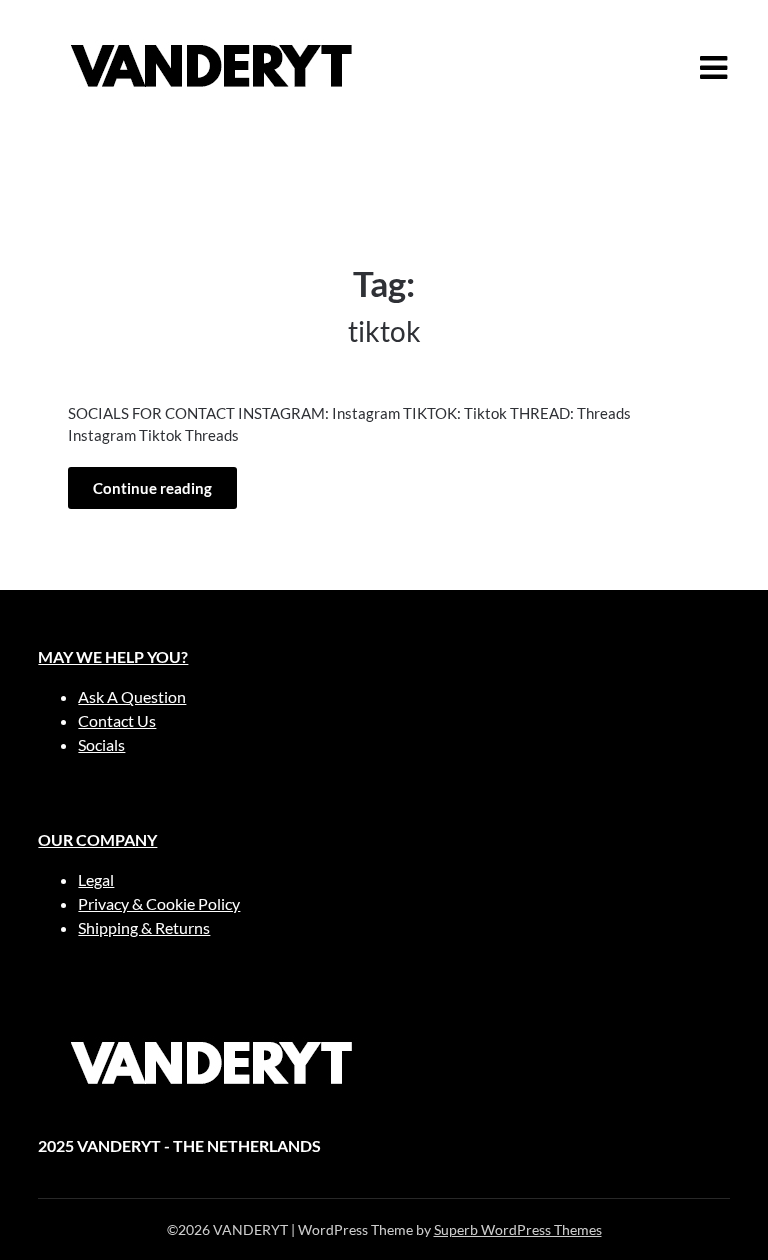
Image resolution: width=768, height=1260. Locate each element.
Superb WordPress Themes (518, 1229)
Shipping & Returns (144, 927)
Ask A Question (132, 696)
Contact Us (117, 720)
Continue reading (152, 488)
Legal (96, 879)
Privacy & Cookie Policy (159, 903)
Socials (101, 744)
